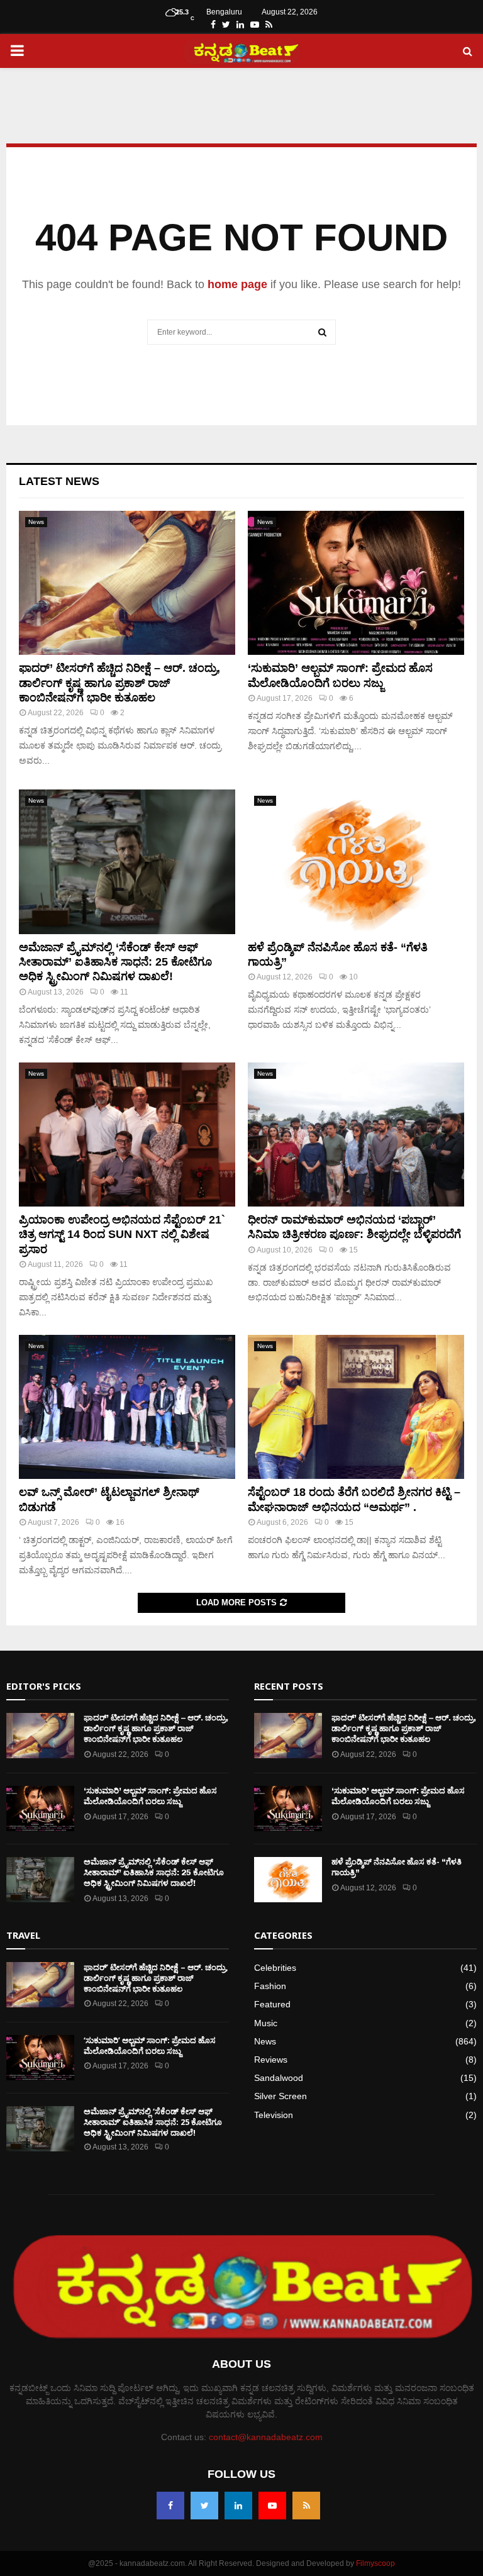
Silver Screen (280, 2096)
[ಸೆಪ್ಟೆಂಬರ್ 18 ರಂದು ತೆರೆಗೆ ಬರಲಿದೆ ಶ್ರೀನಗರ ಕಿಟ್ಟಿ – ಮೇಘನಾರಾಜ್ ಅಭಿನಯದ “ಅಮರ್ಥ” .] (356, 1407)
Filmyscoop (375, 2563)
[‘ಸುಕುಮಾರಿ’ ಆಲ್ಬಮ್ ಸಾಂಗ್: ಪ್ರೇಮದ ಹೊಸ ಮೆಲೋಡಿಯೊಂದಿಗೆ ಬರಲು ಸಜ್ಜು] (356, 583)
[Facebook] (170, 2506)
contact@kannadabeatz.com (266, 2437)
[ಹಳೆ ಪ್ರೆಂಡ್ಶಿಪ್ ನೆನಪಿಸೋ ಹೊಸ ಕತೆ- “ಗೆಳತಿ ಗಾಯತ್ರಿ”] (356, 861)
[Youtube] (272, 2506)
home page (237, 284)
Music (266, 2023)
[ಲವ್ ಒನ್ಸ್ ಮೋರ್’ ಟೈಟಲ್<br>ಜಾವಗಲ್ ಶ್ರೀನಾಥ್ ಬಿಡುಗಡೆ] (127, 1407)
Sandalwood (279, 2078)
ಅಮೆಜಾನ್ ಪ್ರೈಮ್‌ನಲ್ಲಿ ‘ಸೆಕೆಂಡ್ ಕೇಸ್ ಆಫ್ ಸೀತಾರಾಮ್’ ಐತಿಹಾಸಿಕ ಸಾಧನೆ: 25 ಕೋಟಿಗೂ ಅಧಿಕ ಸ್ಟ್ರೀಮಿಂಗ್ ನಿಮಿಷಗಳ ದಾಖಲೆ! (115, 962)
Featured (272, 2004)
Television (274, 2115)
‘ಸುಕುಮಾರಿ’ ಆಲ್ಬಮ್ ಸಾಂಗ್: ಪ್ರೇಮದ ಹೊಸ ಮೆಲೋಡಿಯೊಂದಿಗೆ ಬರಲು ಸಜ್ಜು (150, 1796)
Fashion (270, 1986)
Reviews (271, 2060)
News (36, 522)
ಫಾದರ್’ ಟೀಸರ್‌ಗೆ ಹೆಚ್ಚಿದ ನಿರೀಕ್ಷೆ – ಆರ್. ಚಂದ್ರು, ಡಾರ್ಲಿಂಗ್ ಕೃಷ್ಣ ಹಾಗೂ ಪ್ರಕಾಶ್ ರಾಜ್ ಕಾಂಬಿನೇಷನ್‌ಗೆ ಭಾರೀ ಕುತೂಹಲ (119, 683)
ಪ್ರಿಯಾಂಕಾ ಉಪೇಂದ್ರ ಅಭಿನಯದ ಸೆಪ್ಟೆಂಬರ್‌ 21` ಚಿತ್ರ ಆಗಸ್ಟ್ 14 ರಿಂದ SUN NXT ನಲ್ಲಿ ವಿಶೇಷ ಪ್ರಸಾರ (122, 1235)
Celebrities (275, 1968)
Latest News (59, 481)
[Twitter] (204, 2506)
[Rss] (306, 2506)
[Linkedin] (238, 2506)
